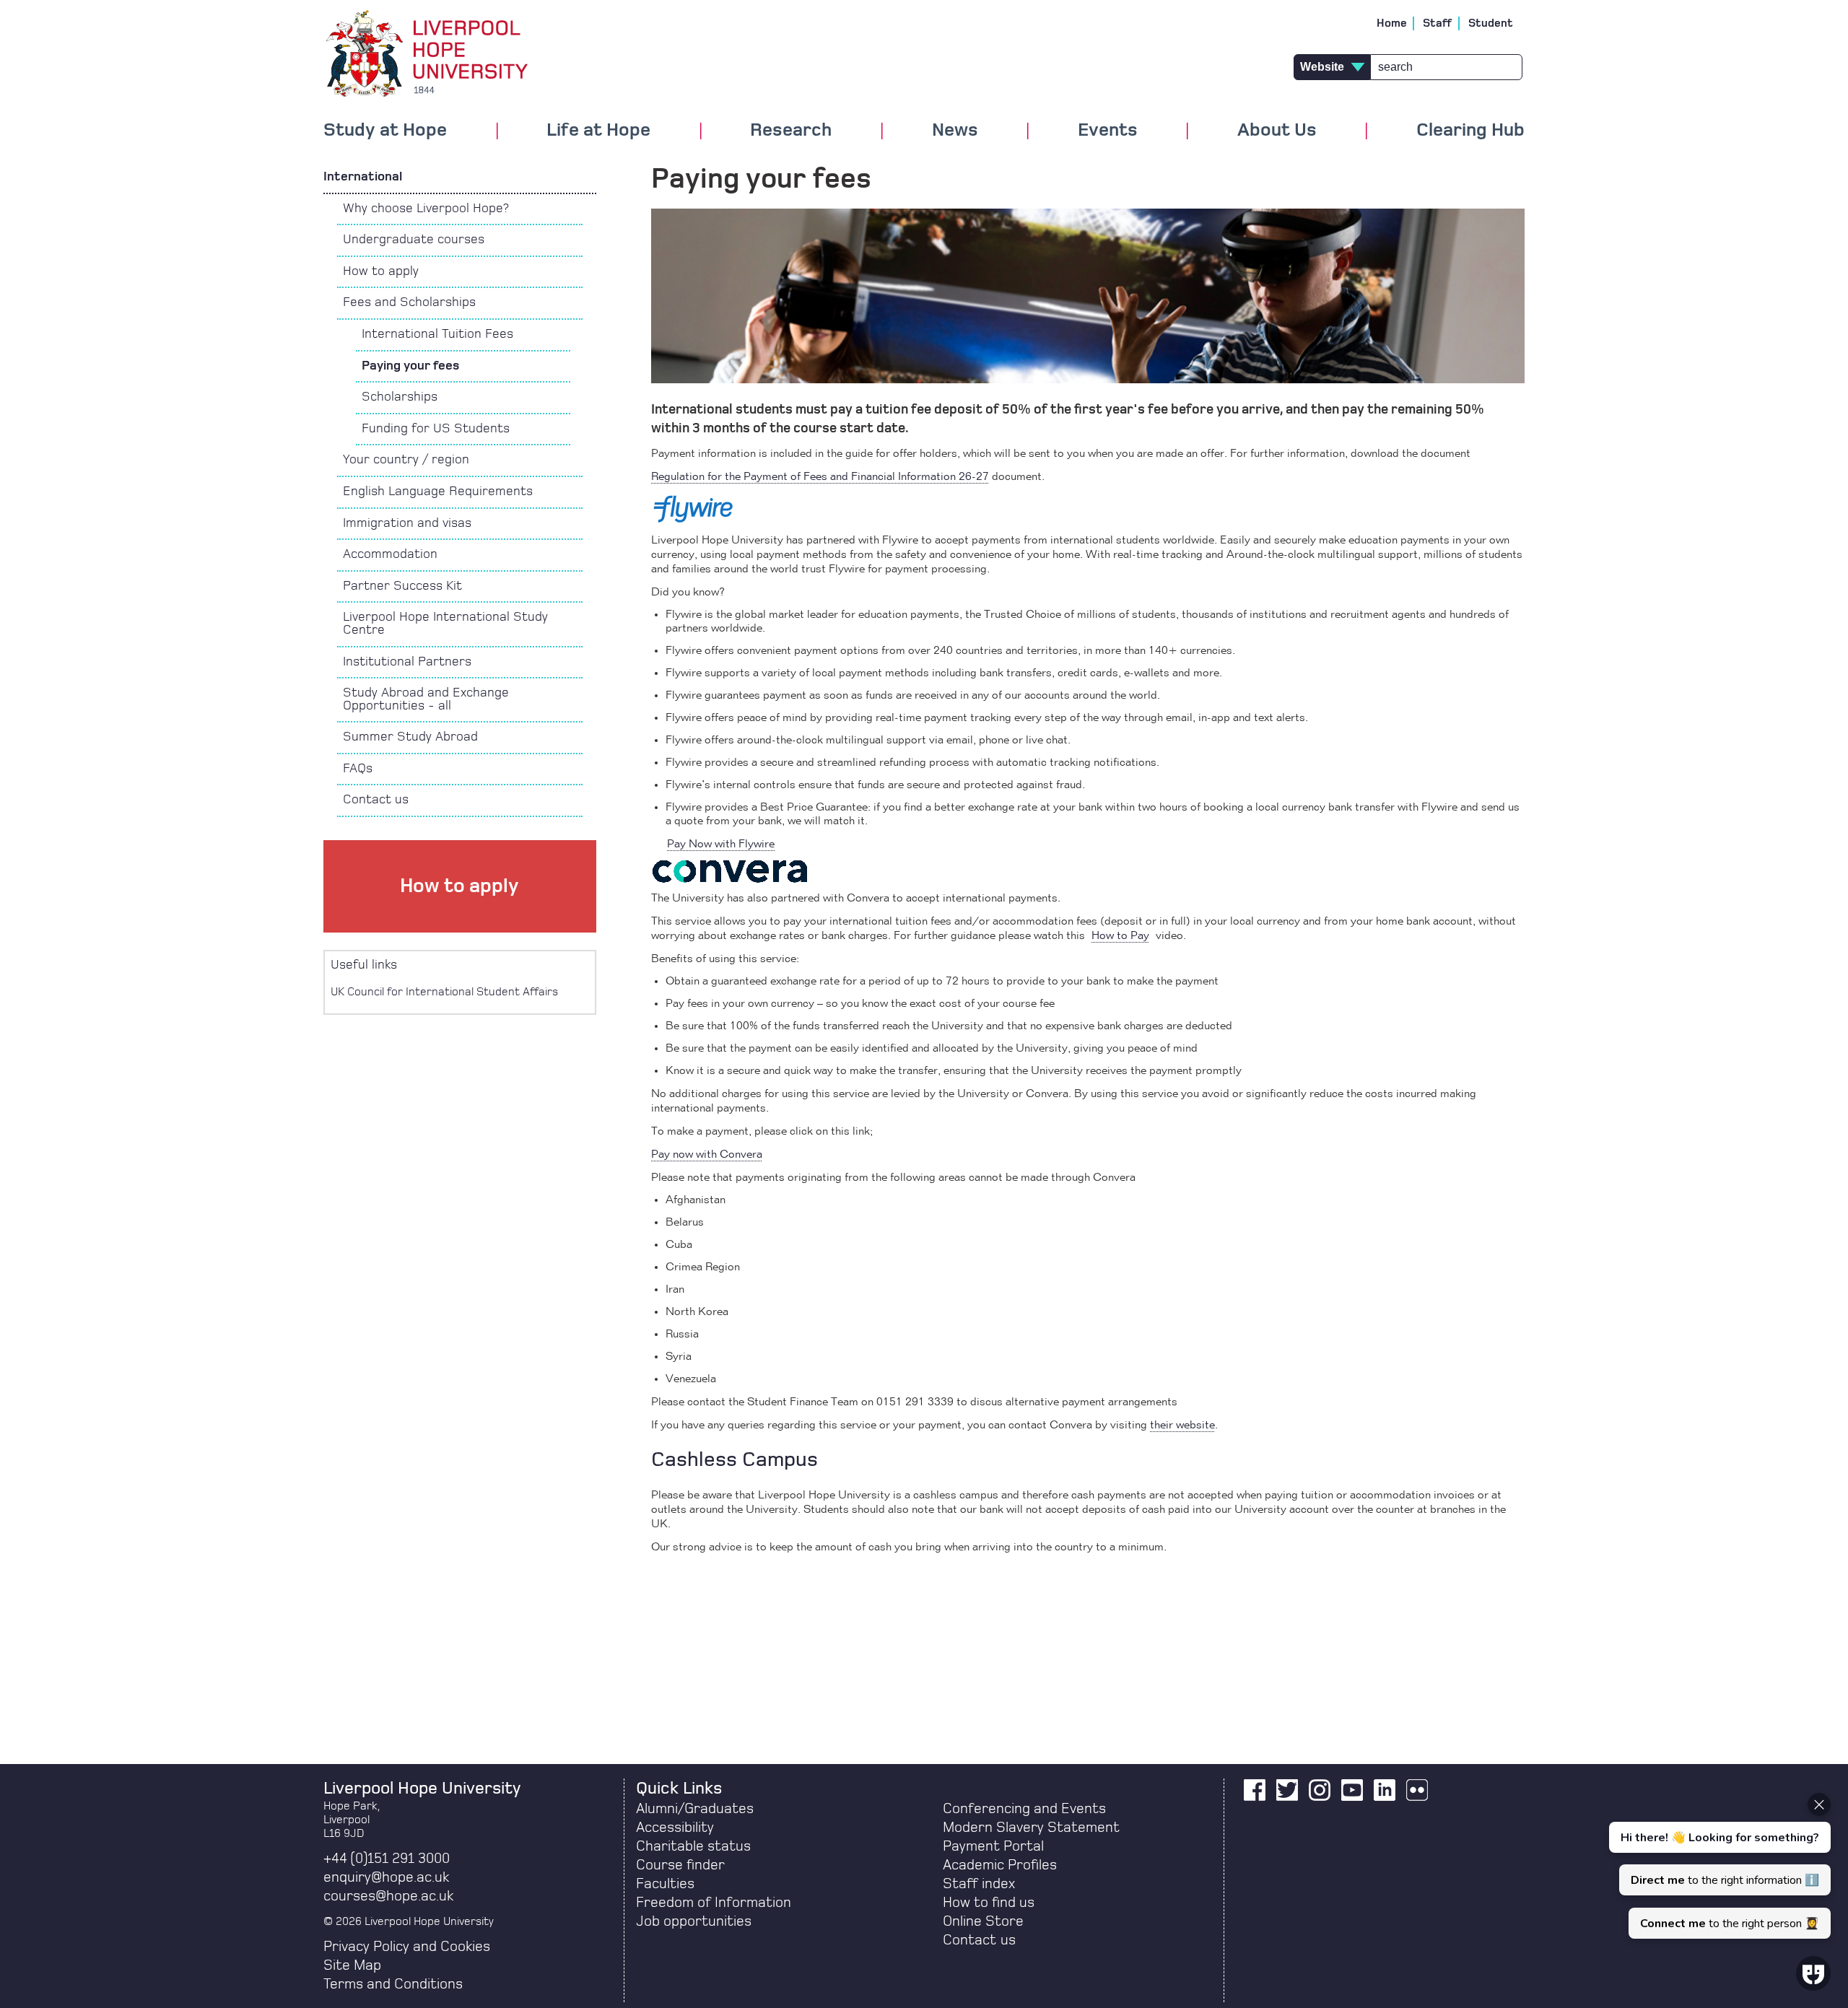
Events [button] (1108, 131)
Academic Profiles (1000, 1865)
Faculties (665, 1884)
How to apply (381, 271)
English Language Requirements (438, 492)
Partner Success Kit (402, 586)
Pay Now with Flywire (721, 844)
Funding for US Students (436, 429)
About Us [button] (1277, 131)
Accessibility (675, 1828)
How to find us (989, 1903)
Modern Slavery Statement (1031, 1828)
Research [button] (791, 131)
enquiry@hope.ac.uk (386, 1877)
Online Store (983, 1921)
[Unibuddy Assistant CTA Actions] (1718, 1866)
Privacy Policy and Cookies (407, 1947)
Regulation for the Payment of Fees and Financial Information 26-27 (820, 477)
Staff (1438, 23)
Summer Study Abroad (410, 737)
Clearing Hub (1470, 131)
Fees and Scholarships (409, 302)
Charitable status (693, 1846)
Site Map (352, 1965)
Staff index (979, 1884)
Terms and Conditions (393, 1984)
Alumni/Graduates (695, 1809)
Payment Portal (993, 1846)
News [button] (955, 131)
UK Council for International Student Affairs (444, 992)
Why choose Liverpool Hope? (426, 209)
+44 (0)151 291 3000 (387, 1859)
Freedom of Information (714, 1903)
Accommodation (390, 554)
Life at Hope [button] (598, 131)
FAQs (358, 769)
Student (1491, 23)
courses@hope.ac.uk (388, 1896)
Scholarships (400, 397)
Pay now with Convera (707, 1155)
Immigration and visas (407, 523)
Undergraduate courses (414, 240)
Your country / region (406, 460)
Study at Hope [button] (385, 131)
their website (1182, 1426)
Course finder (680, 1865)
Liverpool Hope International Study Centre (445, 624)
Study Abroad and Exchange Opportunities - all (426, 699)
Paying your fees (410, 366)
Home (1392, 23)
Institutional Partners (407, 662)
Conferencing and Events (1024, 1809)
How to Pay (1120, 936)
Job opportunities (694, 1921)
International (363, 177)
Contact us (376, 800)
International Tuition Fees (437, 334)
